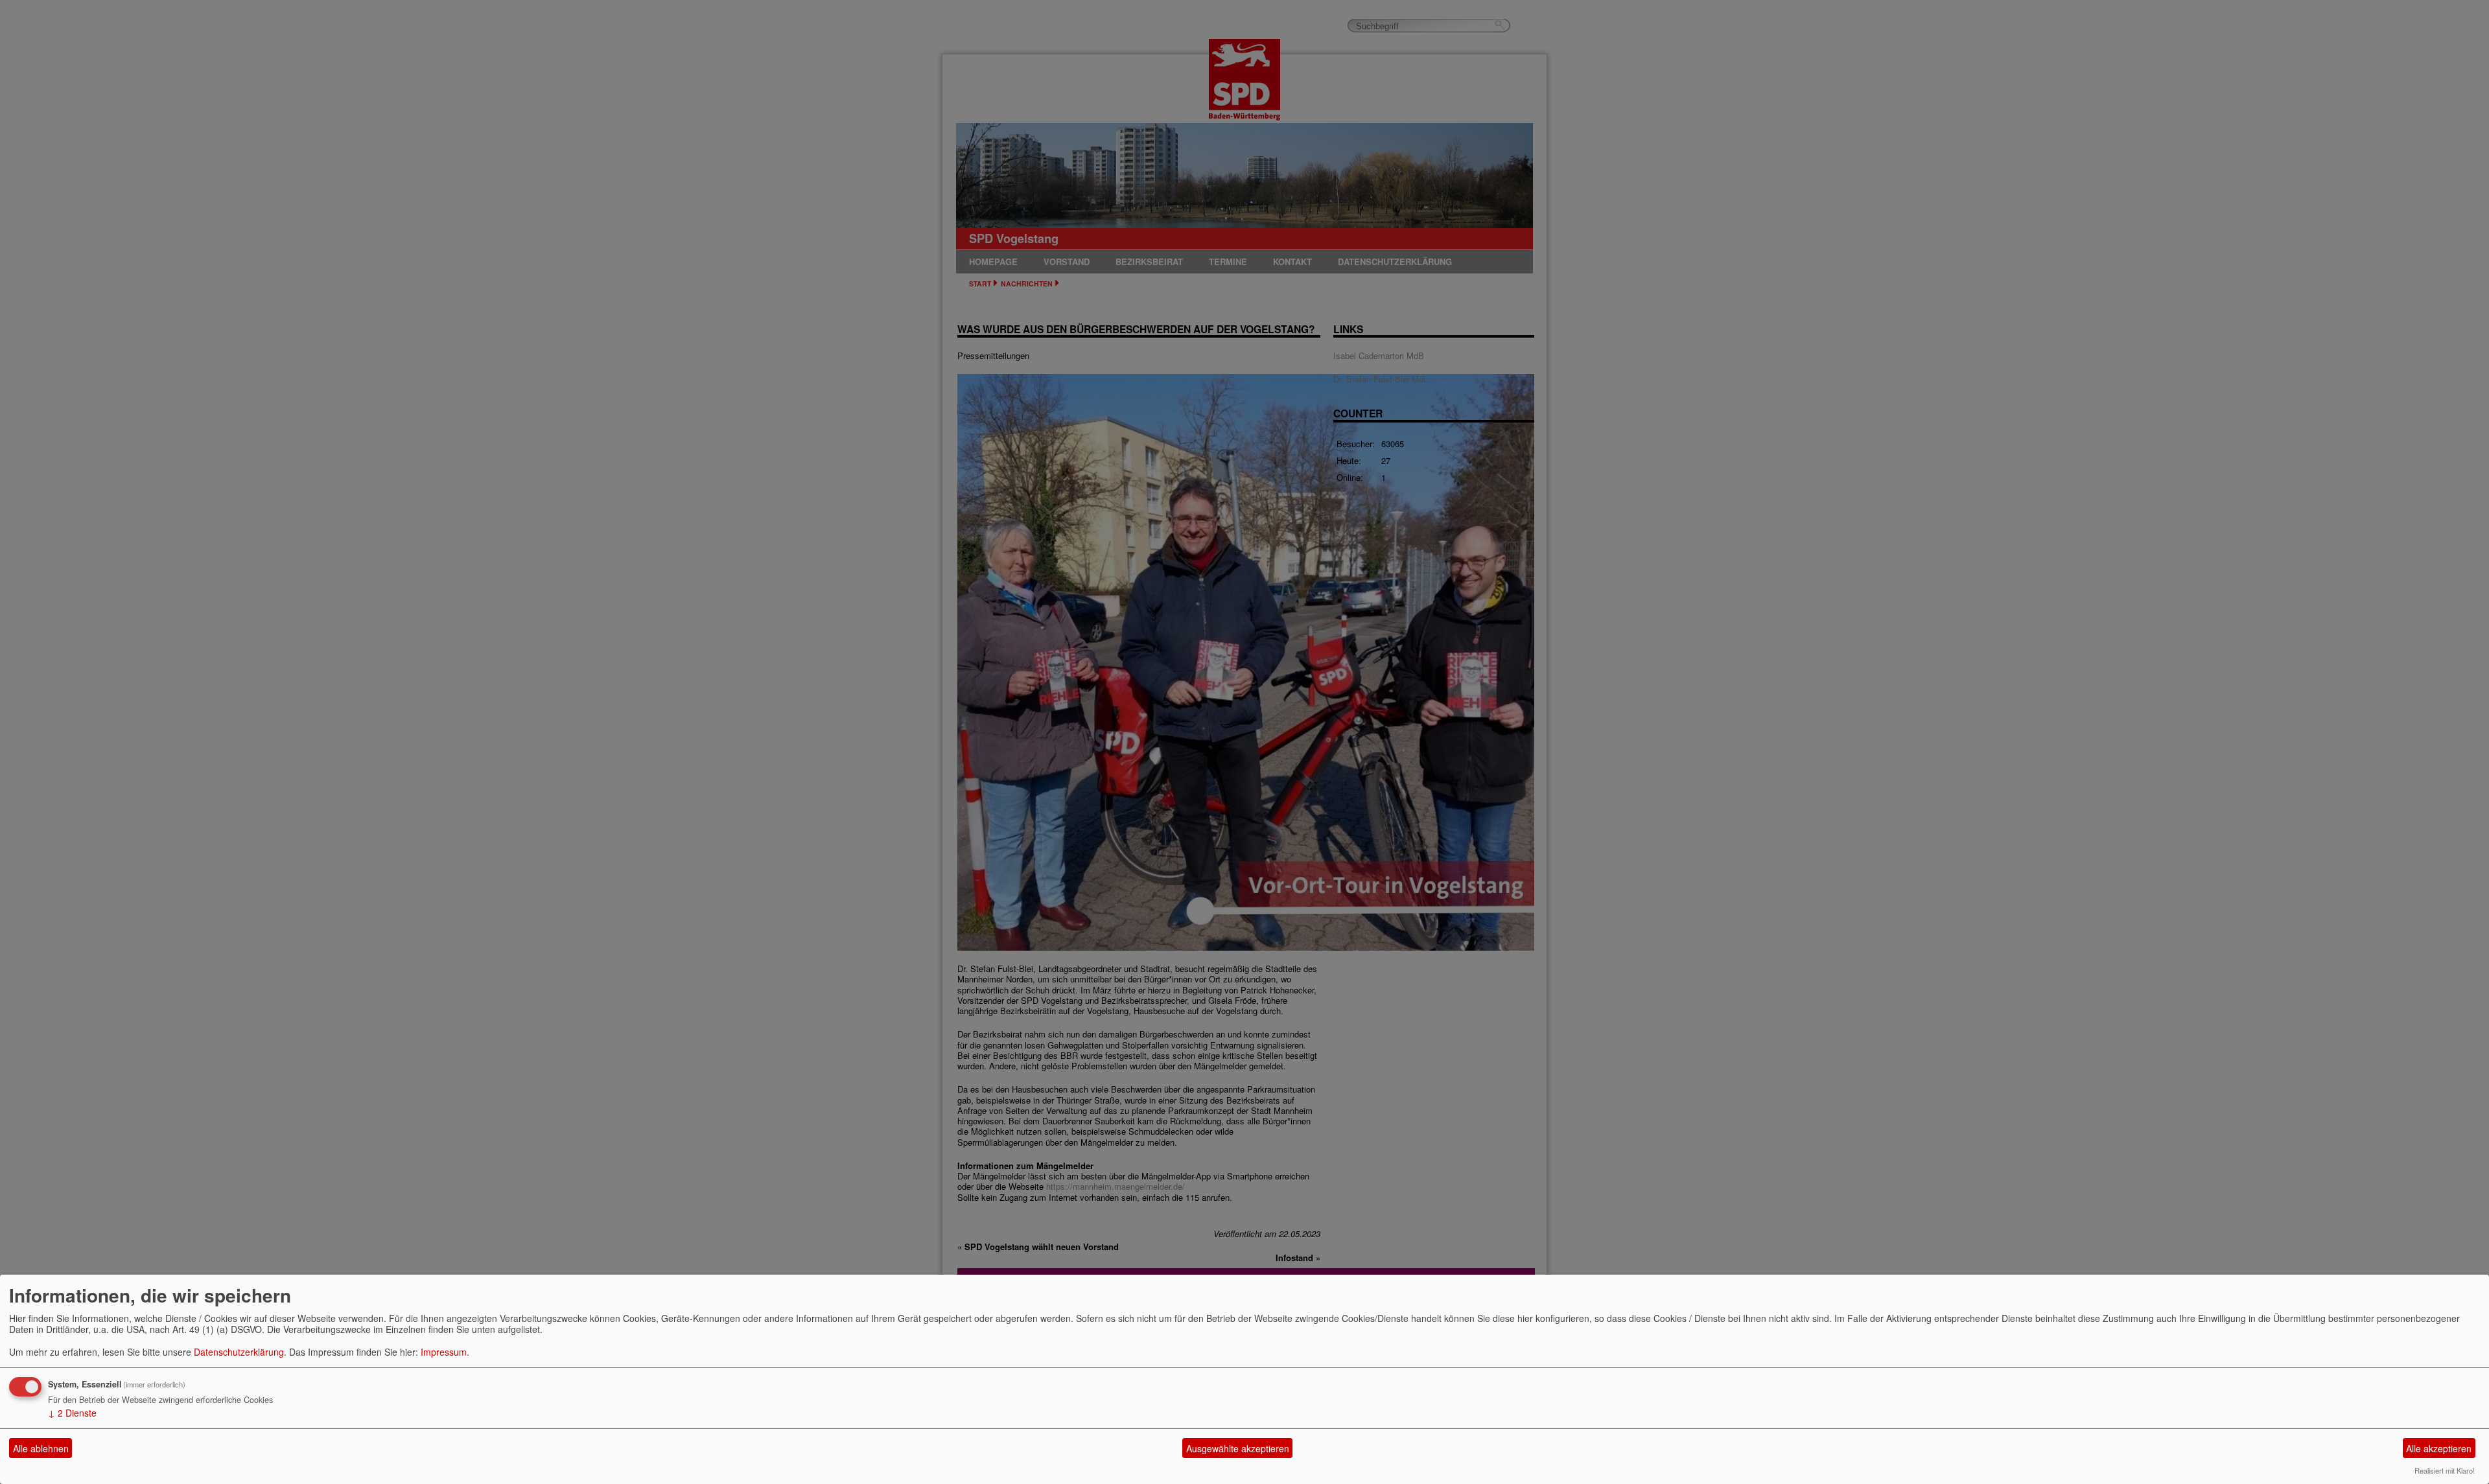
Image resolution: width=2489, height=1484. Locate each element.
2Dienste (72, 1413)
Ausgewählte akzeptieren (1238, 1448)
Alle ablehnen (41, 1448)
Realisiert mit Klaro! (2445, 1470)
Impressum (444, 1352)
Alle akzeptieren (2439, 1448)
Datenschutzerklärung (239, 1352)
